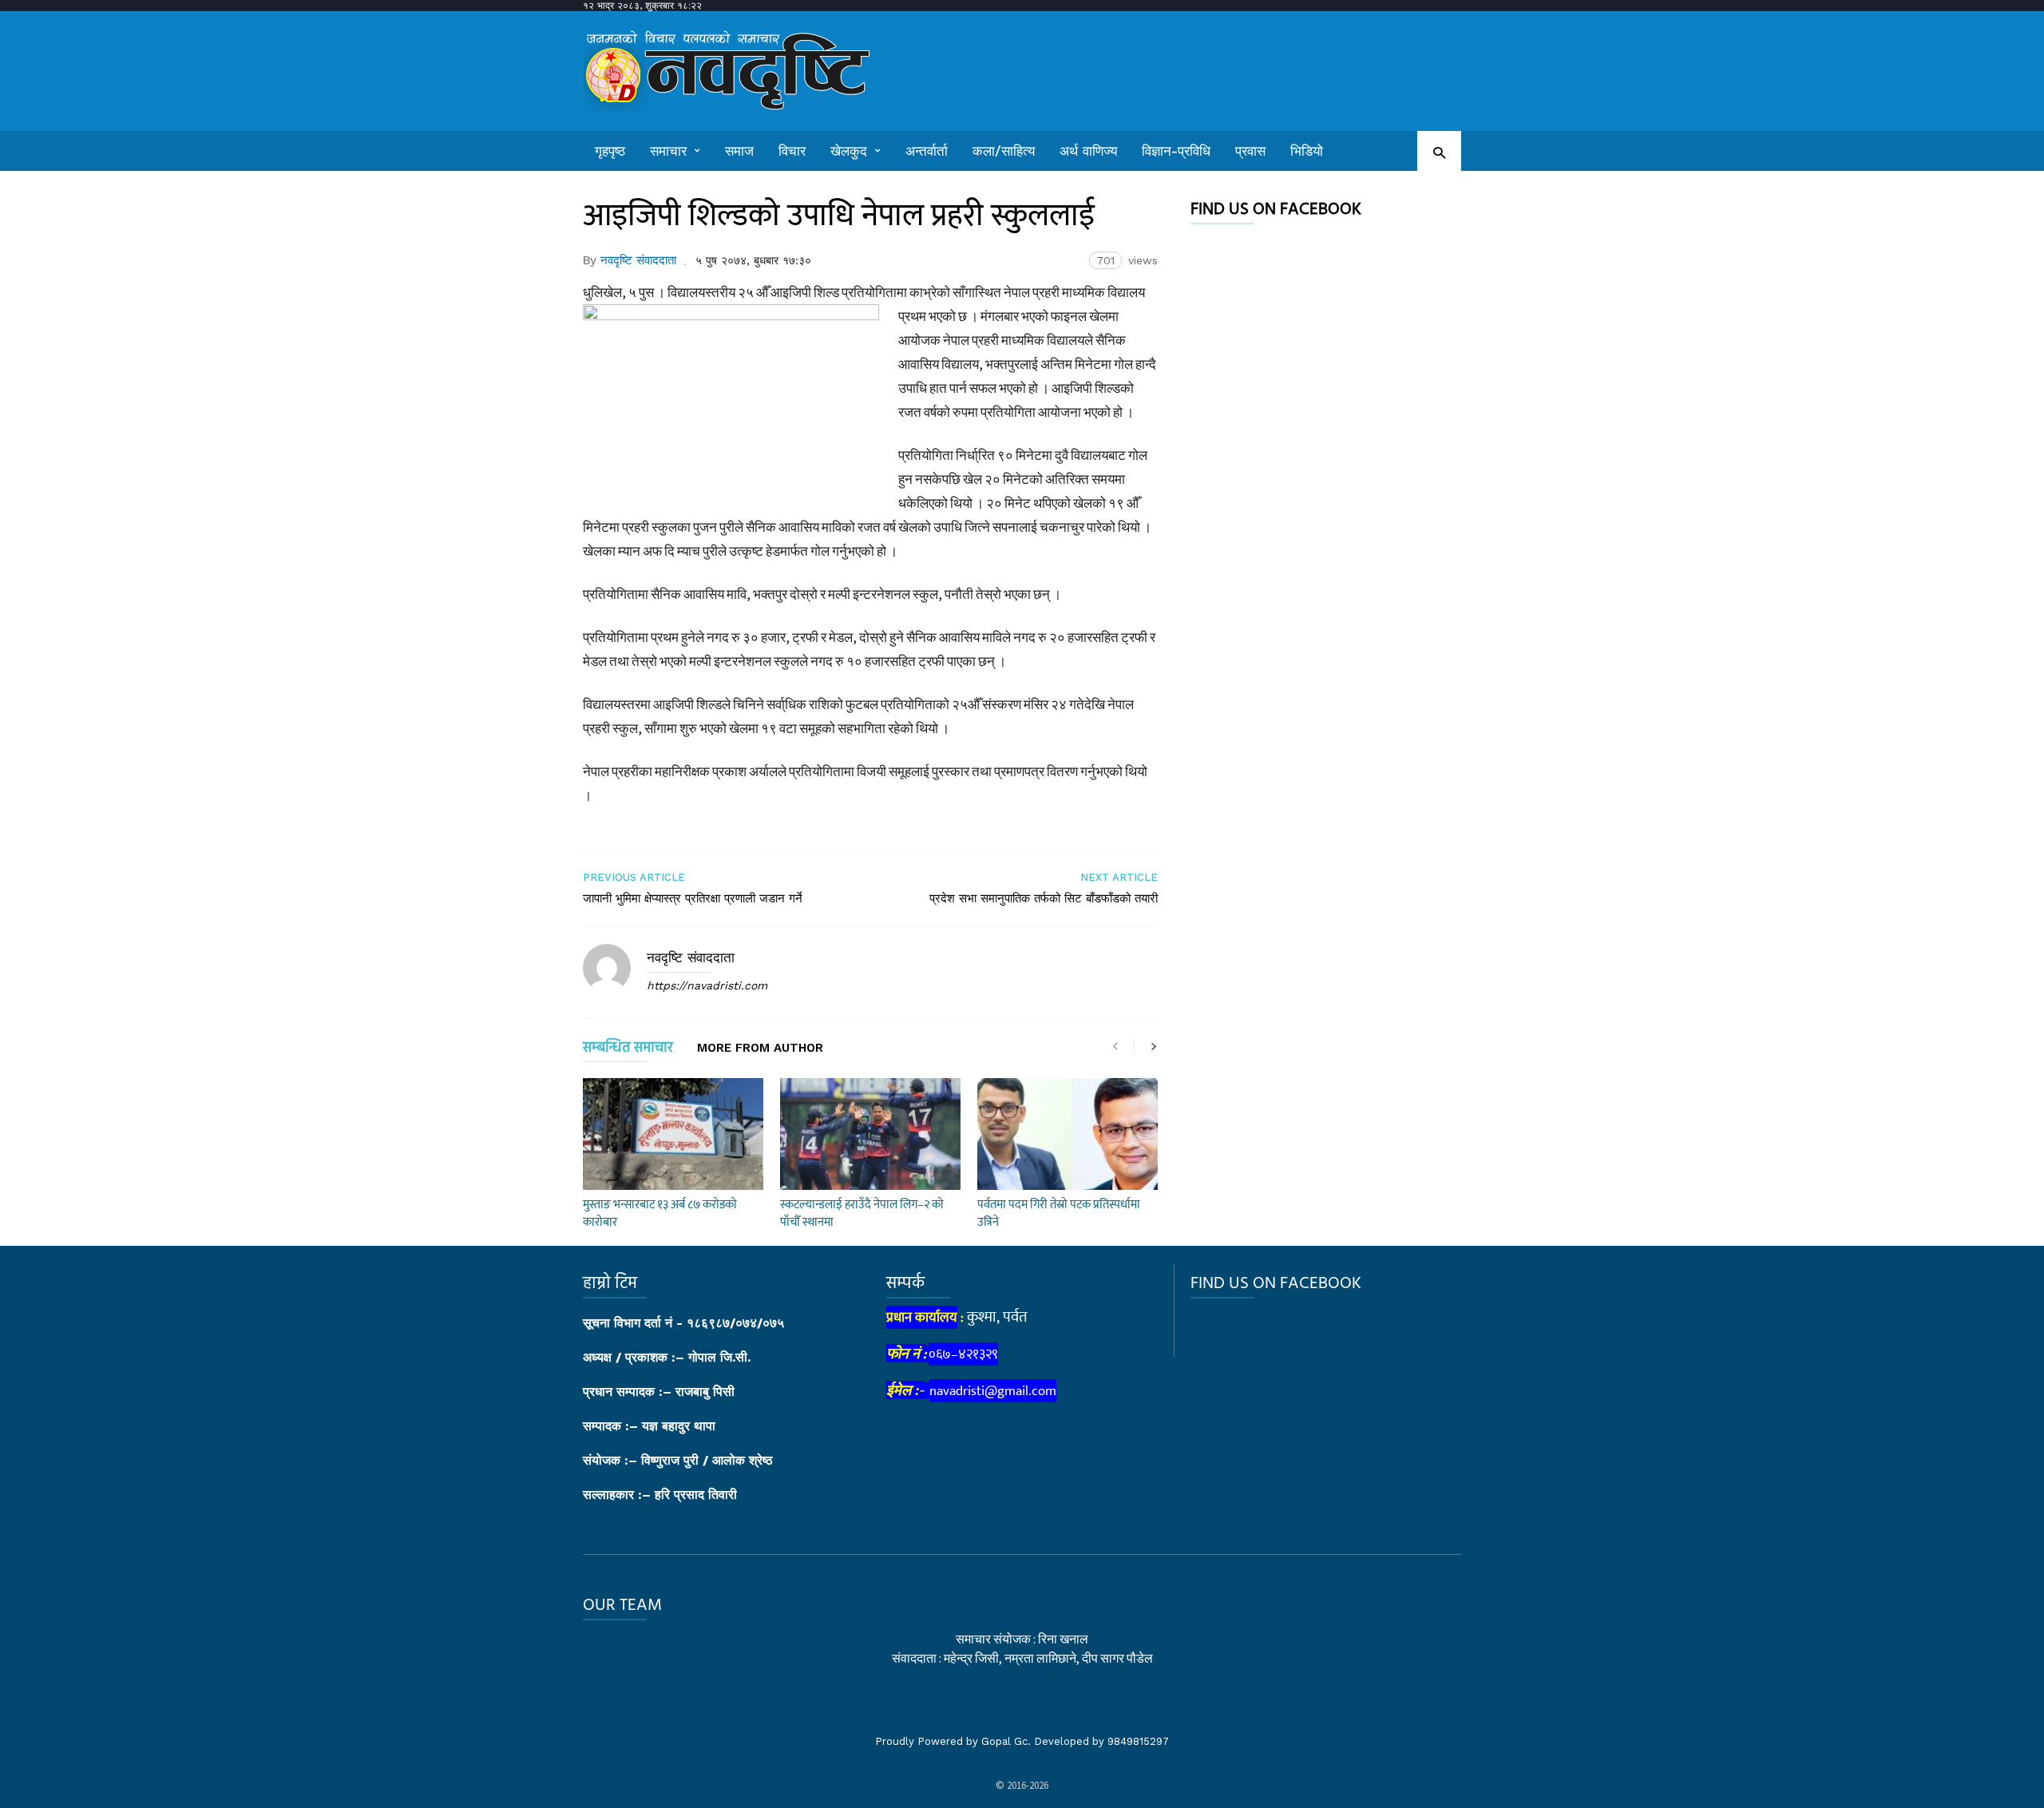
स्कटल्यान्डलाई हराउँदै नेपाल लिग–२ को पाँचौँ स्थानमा (862, 1213)
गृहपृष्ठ (610, 151)
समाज (739, 151)
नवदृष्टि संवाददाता (638, 260)
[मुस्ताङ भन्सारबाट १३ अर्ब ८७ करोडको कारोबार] (673, 1134)
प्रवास (1250, 151)
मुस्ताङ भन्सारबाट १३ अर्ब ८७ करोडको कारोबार (660, 1213)
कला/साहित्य (1004, 151)
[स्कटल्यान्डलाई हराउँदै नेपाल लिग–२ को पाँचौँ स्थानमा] (870, 1134)
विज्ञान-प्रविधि (1176, 151)
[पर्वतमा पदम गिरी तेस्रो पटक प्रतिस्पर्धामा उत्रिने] (1068, 1134)
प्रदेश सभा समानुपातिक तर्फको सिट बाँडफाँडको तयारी (1044, 898)
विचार (792, 151)
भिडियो (1307, 151)
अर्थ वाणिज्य (1088, 151)
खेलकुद (849, 151)
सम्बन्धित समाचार (628, 1051)
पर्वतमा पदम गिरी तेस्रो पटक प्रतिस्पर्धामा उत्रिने (1059, 1213)
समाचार (668, 151)
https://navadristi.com (707, 985)
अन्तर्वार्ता (927, 151)
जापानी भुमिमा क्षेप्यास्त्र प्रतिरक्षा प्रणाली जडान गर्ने (693, 898)
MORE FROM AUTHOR (760, 1049)
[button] (1439, 152)
